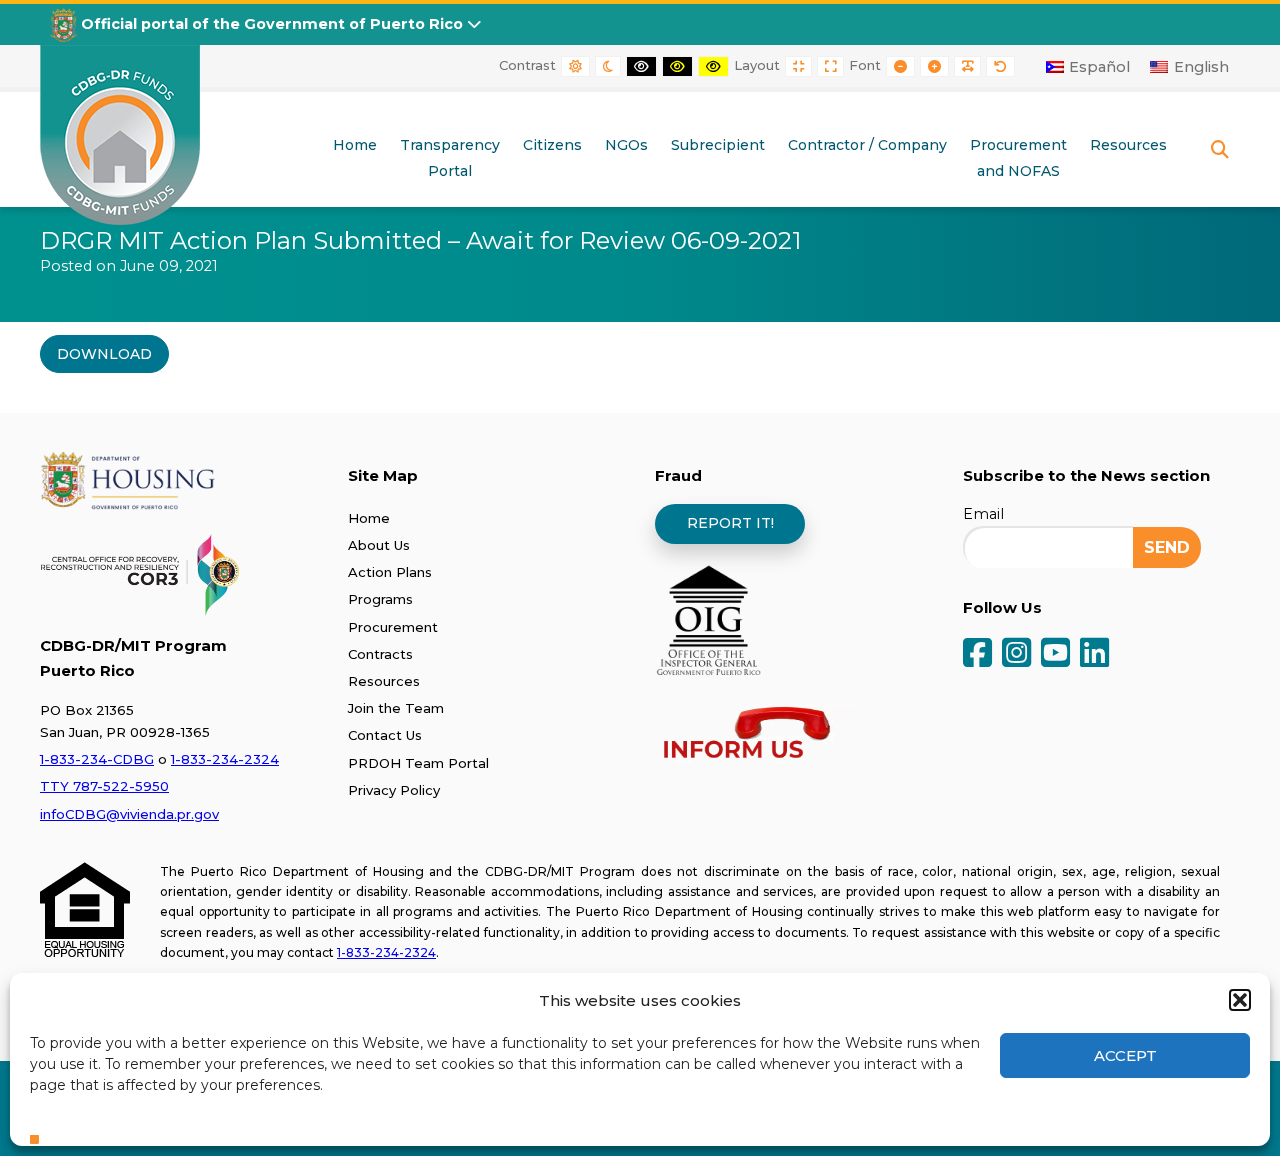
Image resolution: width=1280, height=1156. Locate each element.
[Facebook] (977, 654)
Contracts (380, 654)
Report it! (730, 523)
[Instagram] (1016, 654)
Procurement (393, 627)
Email (983, 514)
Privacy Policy (394, 790)
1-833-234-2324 (225, 759)
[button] (1240, 1000)
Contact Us (385, 735)
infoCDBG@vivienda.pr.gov (129, 814)
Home (369, 518)
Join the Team (396, 708)
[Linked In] (1094, 654)
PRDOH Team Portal (418, 763)
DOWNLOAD (104, 354)
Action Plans (390, 572)
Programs (380, 599)
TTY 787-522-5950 (104, 786)
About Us (379, 545)
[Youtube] (1055, 654)
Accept (1125, 1055)
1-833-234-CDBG (97, 759)
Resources (384, 681)
